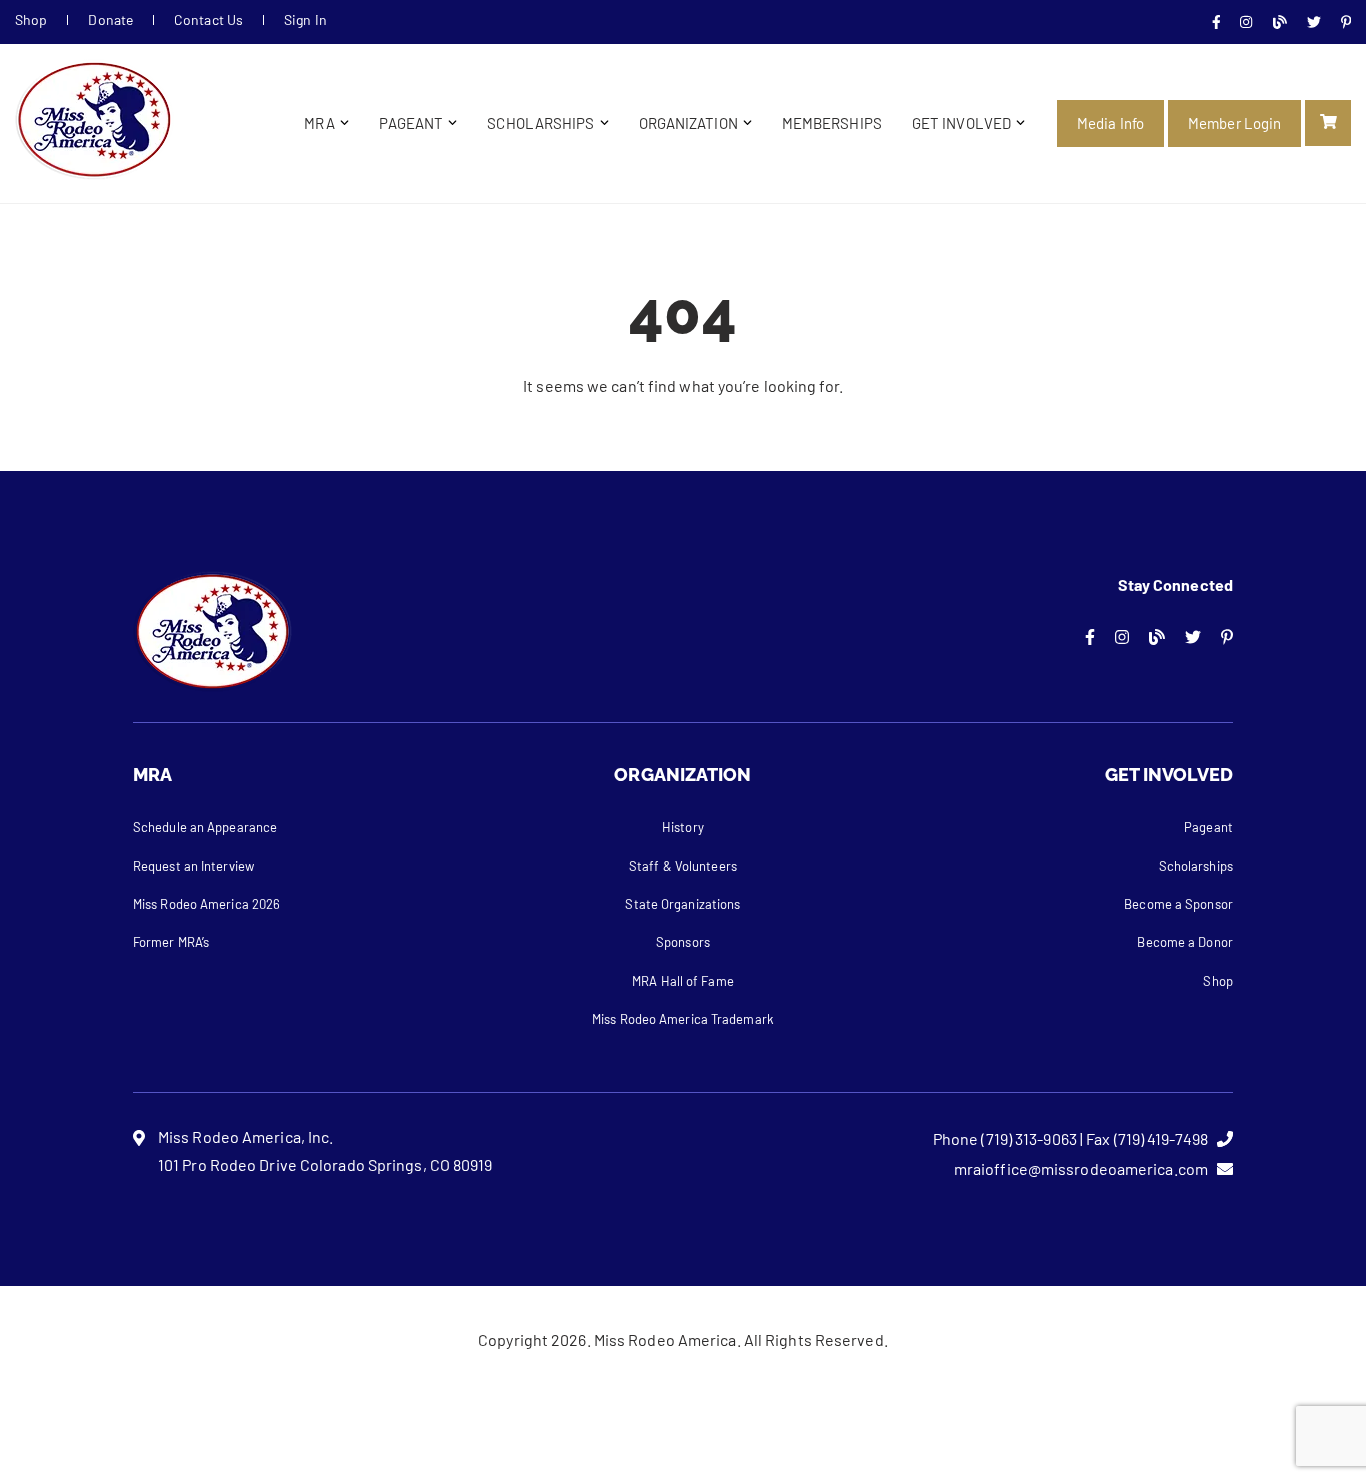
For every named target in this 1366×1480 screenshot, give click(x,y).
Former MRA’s (171, 942)
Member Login (1234, 123)
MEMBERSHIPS (832, 123)
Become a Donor (1184, 942)
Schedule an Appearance (205, 827)
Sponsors (683, 942)
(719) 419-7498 (1161, 1138)
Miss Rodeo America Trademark (683, 1019)
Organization (688, 123)
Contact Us (208, 19)
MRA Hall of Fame (683, 981)
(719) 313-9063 (1028, 1138)
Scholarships (540, 123)
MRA (319, 123)
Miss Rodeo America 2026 (206, 904)
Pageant (411, 123)
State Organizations (682, 904)
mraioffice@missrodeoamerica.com (1081, 1168)
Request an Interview (193, 866)
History (683, 827)
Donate (110, 19)
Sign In (305, 19)
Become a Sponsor (1178, 904)
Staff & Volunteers (683, 866)
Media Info (1110, 123)
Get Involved (961, 123)
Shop (31, 19)
